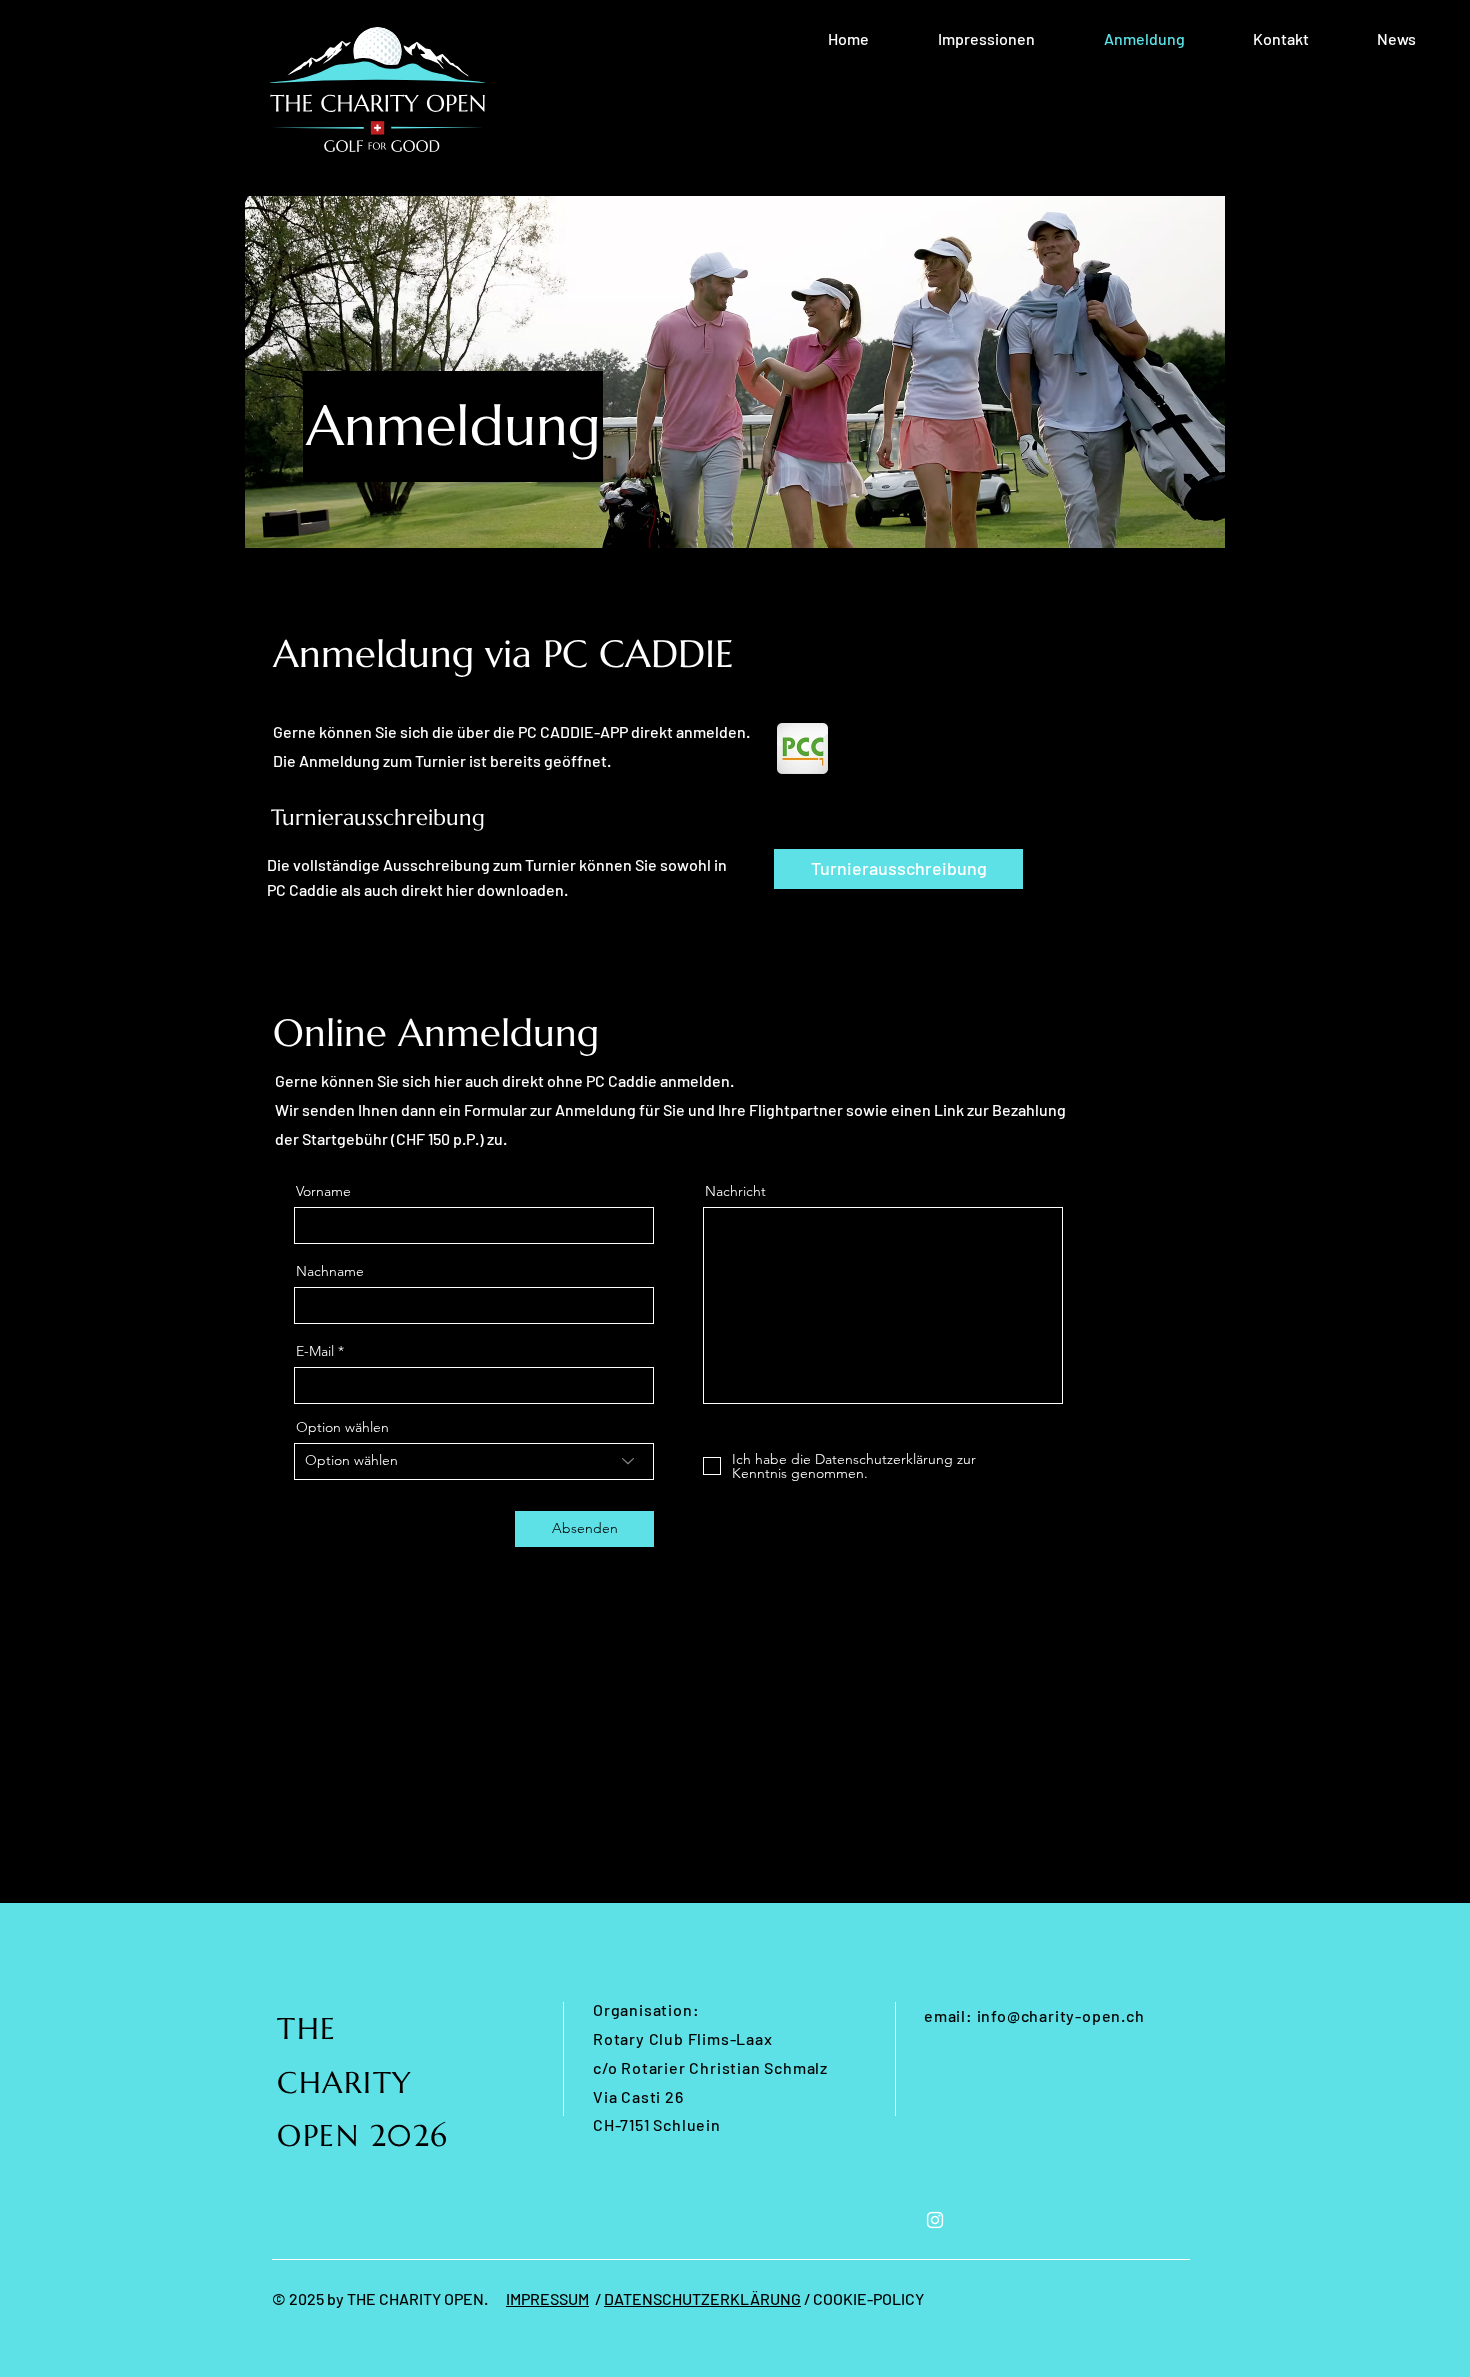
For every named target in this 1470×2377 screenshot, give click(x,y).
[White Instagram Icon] (935, 2220)
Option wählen (342, 1427)
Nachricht (735, 1191)
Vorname (323, 1191)
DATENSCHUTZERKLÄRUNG (702, 2298)
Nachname (330, 1271)
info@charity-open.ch (1061, 2015)
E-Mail (315, 1351)
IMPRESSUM (547, 2298)
